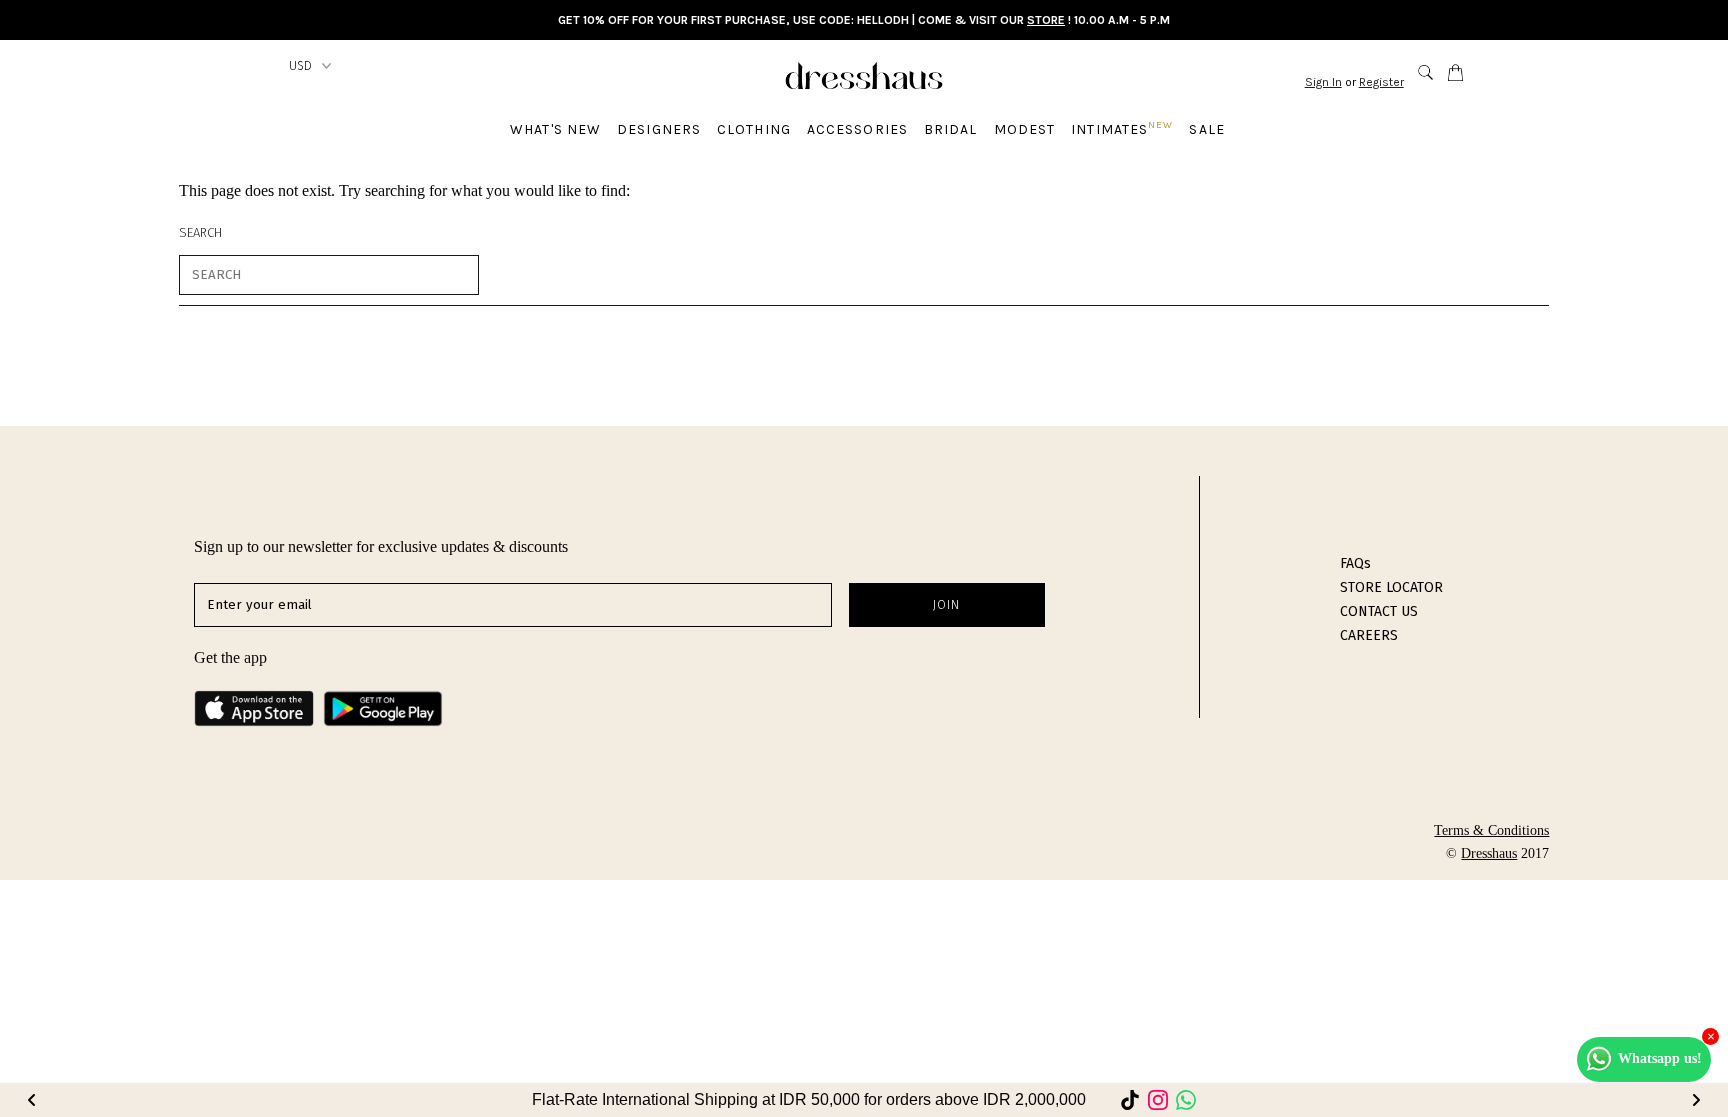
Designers (659, 129)
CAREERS (1369, 635)
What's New (555, 129)
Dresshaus (1489, 853)
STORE (1046, 20)
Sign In (1323, 82)
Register (1381, 82)
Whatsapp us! (1660, 1058)
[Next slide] (1696, 1100)
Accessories (857, 129)
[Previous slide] (32, 1100)
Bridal (951, 129)
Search (200, 232)
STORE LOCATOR (1391, 587)
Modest (1025, 129)
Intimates (1122, 128)
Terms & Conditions (1491, 830)
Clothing (754, 129)
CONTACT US (1379, 611)
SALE (1206, 129)
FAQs (1355, 563)
